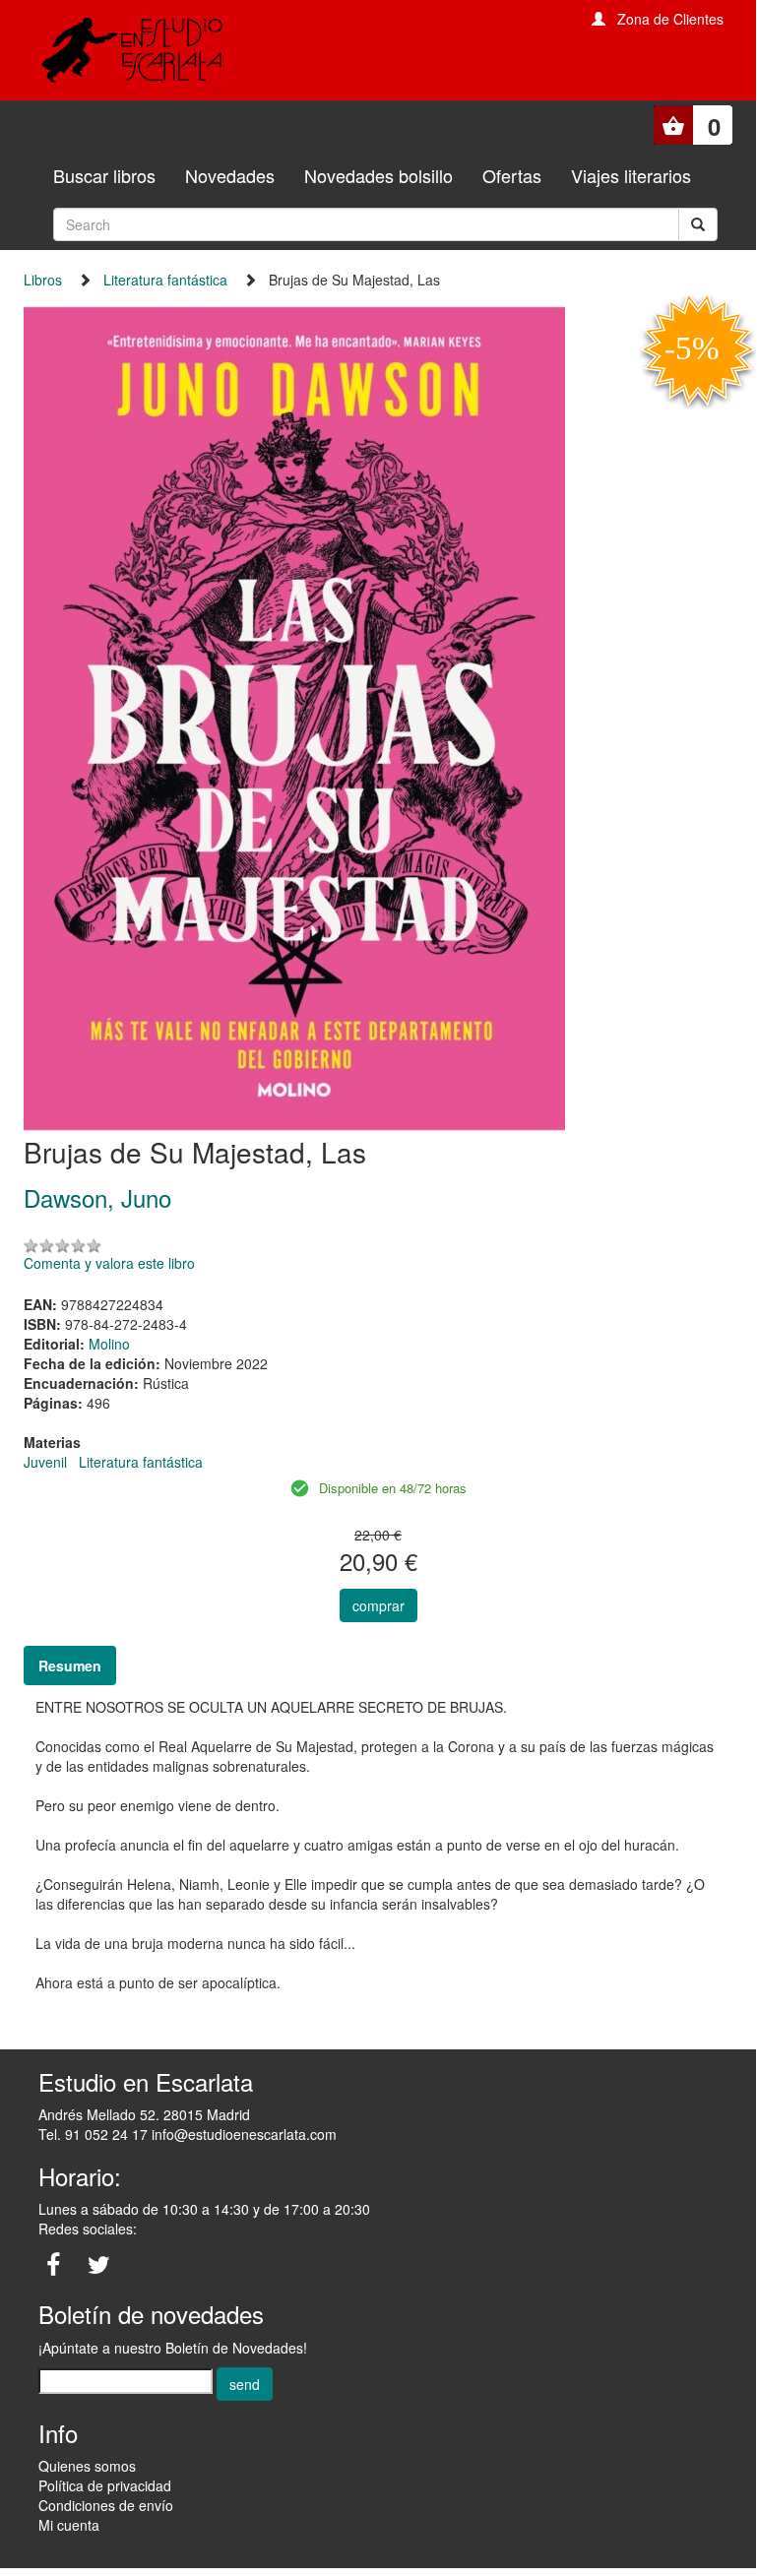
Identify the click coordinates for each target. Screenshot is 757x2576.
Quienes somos (87, 2466)
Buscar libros (104, 175)
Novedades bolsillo (378, 175)
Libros (43, 280)
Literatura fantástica (165, 280)
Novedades (230, 175)
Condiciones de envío (106, 2505)
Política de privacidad (105, 2485)
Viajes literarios (631, 175)
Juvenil (45, 1462)
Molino (109, 1344)
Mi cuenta (69, 2525)
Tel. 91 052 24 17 (93, 2134)
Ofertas (512, 175)
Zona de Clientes (670, 19)
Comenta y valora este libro (109, 1263)
